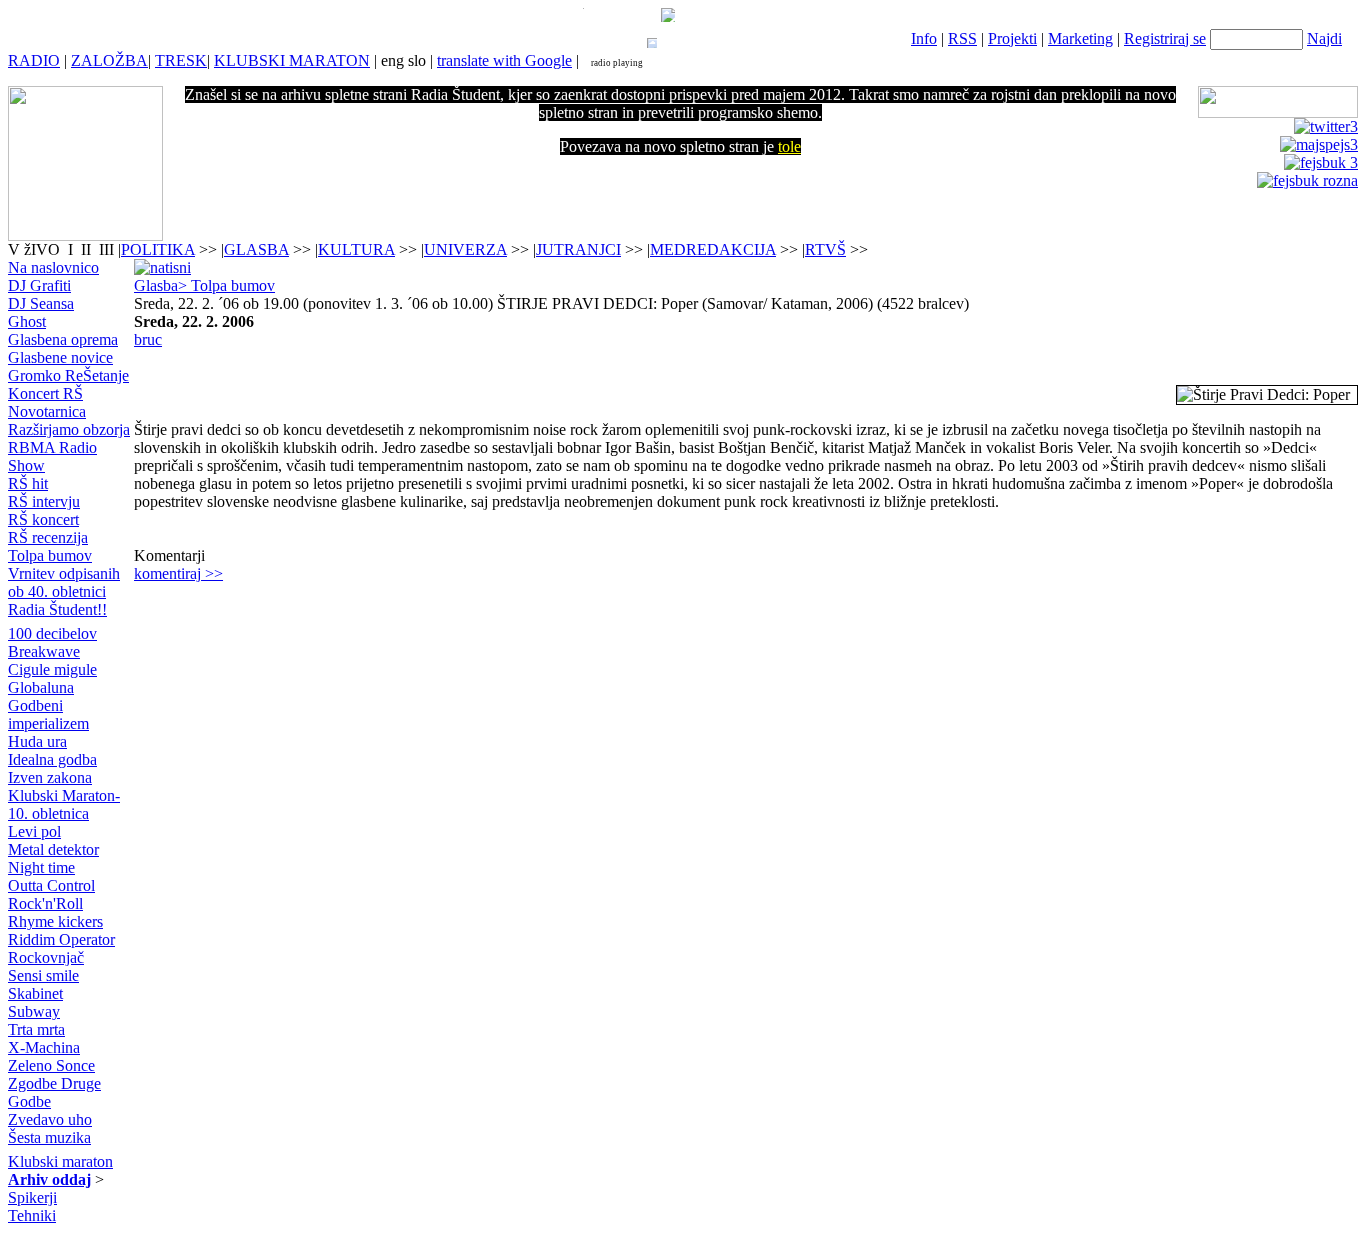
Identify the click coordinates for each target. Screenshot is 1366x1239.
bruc (148, 339)
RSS (962, 38)
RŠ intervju (44, 501)
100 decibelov (52, 633)
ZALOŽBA (109, 60)
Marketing (1080, 38)
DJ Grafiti (39, 285)
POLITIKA (158, 249)
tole (789, 146)
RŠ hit (28, 483)
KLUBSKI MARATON (292, 60)
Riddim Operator (61, 939)
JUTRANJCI (578, 249)
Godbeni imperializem (48, 714)
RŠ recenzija (48, 537)
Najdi (1324, 38)
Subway (34, 1011)
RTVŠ (825, 249)
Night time (41, 867)
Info (924, 38)
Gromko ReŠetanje (68, 375)
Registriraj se (1165, 38)
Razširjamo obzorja (69, 429)
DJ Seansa (41, 303)
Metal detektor (53, 849)
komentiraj (178, 573)
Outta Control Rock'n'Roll (51, 894)
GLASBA (256, 249)
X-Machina (44, 1047)
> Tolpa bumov (226, 285)
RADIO (34, 60)
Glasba (156, 285)
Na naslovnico (53, 267)
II (88, 249)
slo (417, 60)
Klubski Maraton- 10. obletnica (64, 804)
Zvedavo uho (50, 1119)
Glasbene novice (60, 357)
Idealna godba (52, 759)
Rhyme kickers (55, 921)
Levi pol (34, 831)
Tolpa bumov (50, 555)
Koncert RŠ (45, 393)
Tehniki (32, 1215)
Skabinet (35, 993)
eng (392, 60)
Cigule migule (52, 669)
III (106, 249)
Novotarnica (47, 411)
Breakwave (44, 651)
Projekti (1012, 38)
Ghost (27, 321)
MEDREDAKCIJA (713, 249)
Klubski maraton (60, 1161)
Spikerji (32, 1197)
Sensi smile (43, 975)
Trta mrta (36, 1029)
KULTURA (356, 249)
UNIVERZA (465, 249)
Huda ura (37, 741)
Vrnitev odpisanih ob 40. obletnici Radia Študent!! (64, 591)
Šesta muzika (49, 1137)
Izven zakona (50, 777)
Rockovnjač (46, 957)
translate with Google (504, 60)
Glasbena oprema (63, 339)
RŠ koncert (43, 519)
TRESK (181, 60)
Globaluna (41, 687)
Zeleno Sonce (51, 1065)
